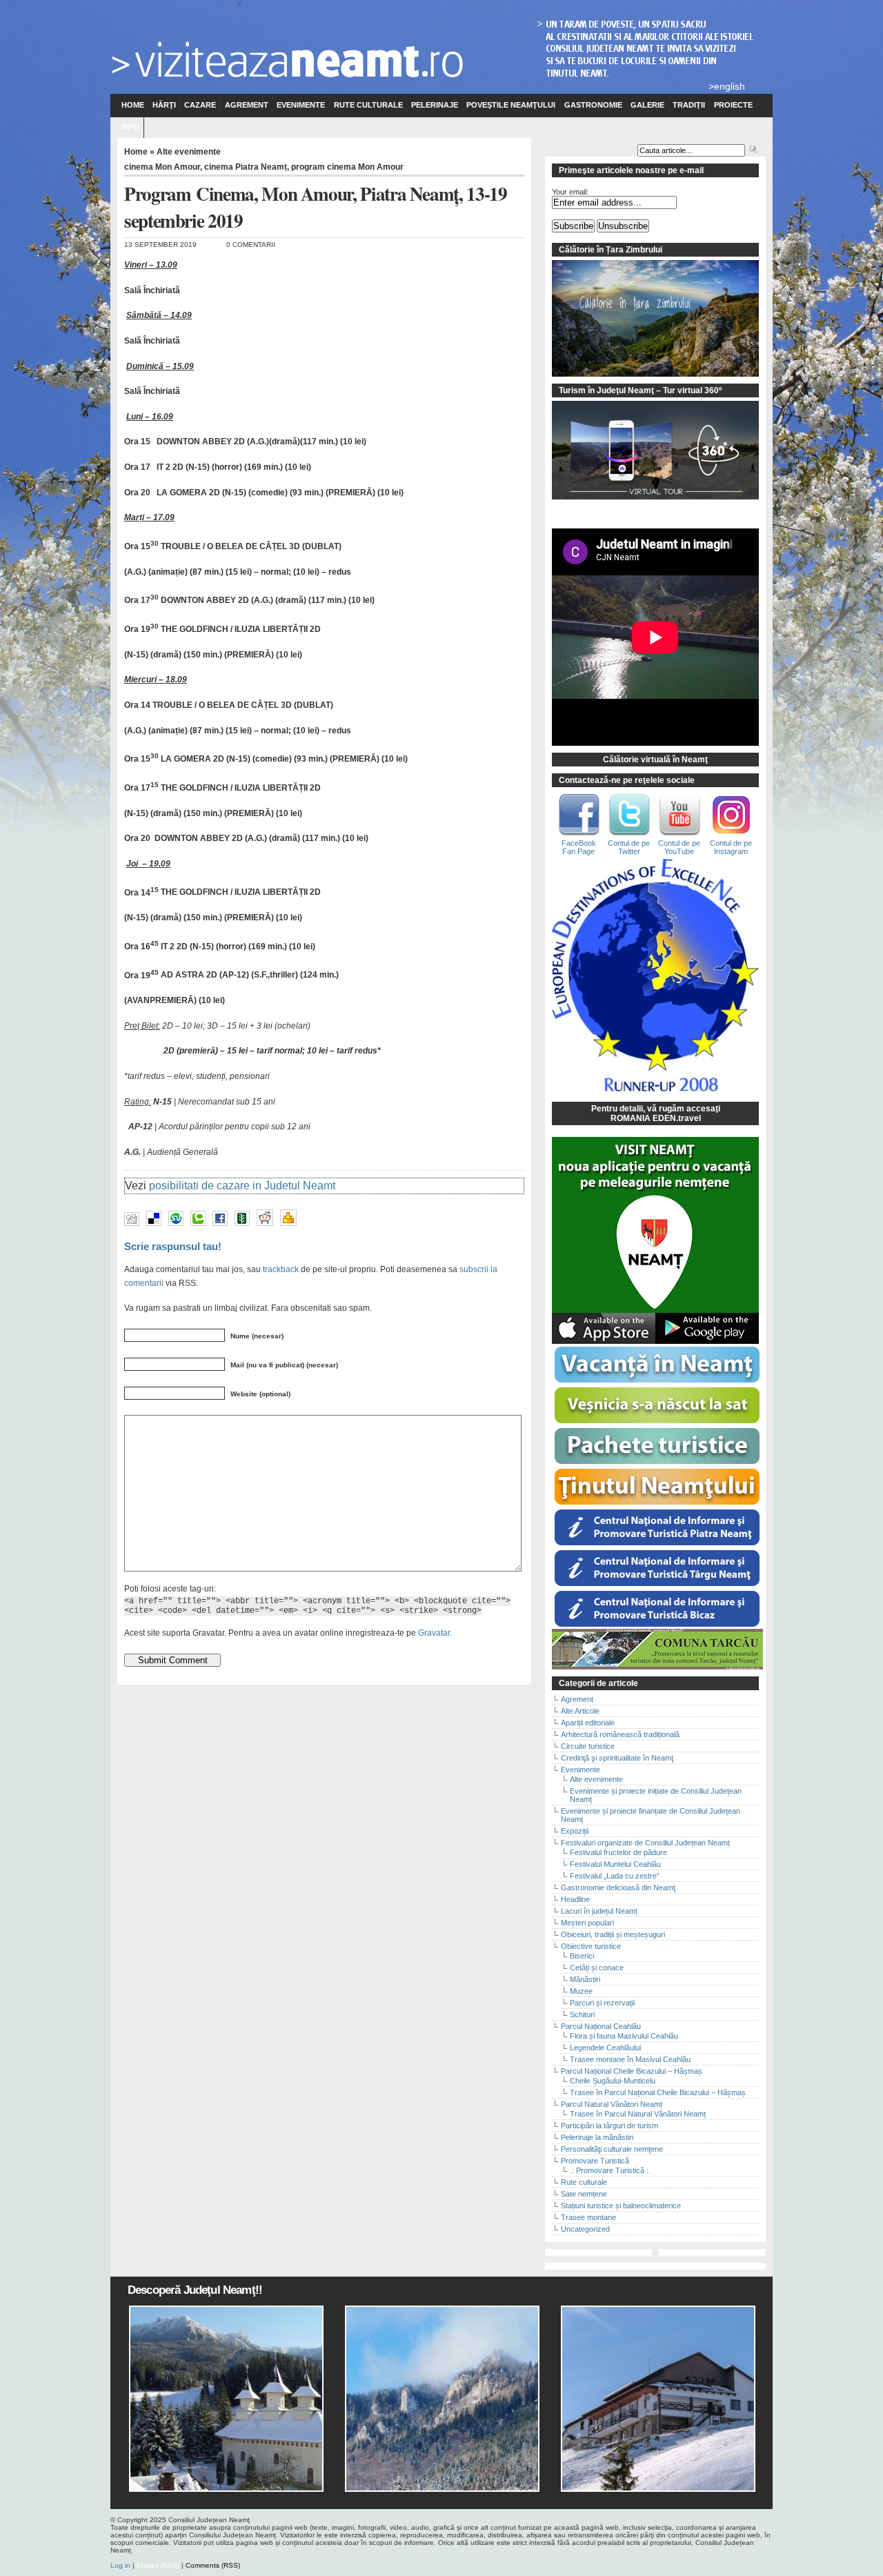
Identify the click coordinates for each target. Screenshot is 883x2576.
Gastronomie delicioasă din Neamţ (618, 1888)
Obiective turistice (591, 1946)
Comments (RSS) (213, 2565)
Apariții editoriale (588, 1723)
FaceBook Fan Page (579, 847)
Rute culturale (368, 105)
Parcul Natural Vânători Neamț (612, 2104)
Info (131, 127)
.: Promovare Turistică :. (610, 2170)
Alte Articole (580, 1711)
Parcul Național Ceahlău (601, 2026)
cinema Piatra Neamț (246, 167)
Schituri (582, 2014)
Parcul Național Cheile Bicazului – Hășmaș (632, 2071)
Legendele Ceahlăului (605, 2048)
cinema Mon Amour (162, 167)
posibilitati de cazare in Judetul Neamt (242, 1186)
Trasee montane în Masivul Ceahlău (630, 2059)
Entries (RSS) (158, 2565)
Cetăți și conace (597, 1968)
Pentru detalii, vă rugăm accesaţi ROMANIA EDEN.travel (656, 1113)
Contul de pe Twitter (629, 847)
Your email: (570, 192)
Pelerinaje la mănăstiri (597, 2137)
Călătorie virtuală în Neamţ (655, 760)
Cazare (200, 105)
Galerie (647, 105)
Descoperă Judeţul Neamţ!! (195, 2290)
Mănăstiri (585, 1979)
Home (133, 105)
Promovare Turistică (595, 2161)
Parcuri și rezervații (602, 2003)
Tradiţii (689, 105)
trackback (281, 1269)
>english (727, 86)
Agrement (247, 105)
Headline (575, 1899)
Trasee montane (588, 2217)
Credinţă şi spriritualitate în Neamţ (617, 1758)
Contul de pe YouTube (679, 847)
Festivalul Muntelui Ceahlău (615, 1864)
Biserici (582, 1956)
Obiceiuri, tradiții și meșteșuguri (613, 1934)
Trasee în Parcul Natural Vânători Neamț (638, 2114)
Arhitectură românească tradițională (620, 1734)
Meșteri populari (587, 1923)
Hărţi (164, 105)
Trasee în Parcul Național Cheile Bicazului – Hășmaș (658, 2092)
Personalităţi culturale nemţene (612, 2149)
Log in (120, 2565)
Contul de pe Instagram (731, 847)
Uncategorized (585, 2229)
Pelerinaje (435, 105)
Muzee (581, 1991)
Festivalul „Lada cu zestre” (615, 1876)
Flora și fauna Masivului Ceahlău (624, 2036)
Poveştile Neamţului (511, 105)
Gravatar (434, 1633)
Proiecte (733, 105)
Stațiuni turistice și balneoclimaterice (621, 2206)
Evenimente (301, 105)
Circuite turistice (588, 1746)
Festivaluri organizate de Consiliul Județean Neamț (645, 1843)
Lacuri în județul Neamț (599, 1911)
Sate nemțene (584, 2194)
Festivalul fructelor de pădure (618, 1852)
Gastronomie (593, 105)
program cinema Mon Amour (347, 167)
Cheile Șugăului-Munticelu (613, 2081)
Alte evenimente (189, 152)
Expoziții (575, 1831)
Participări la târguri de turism (609, 2126)
